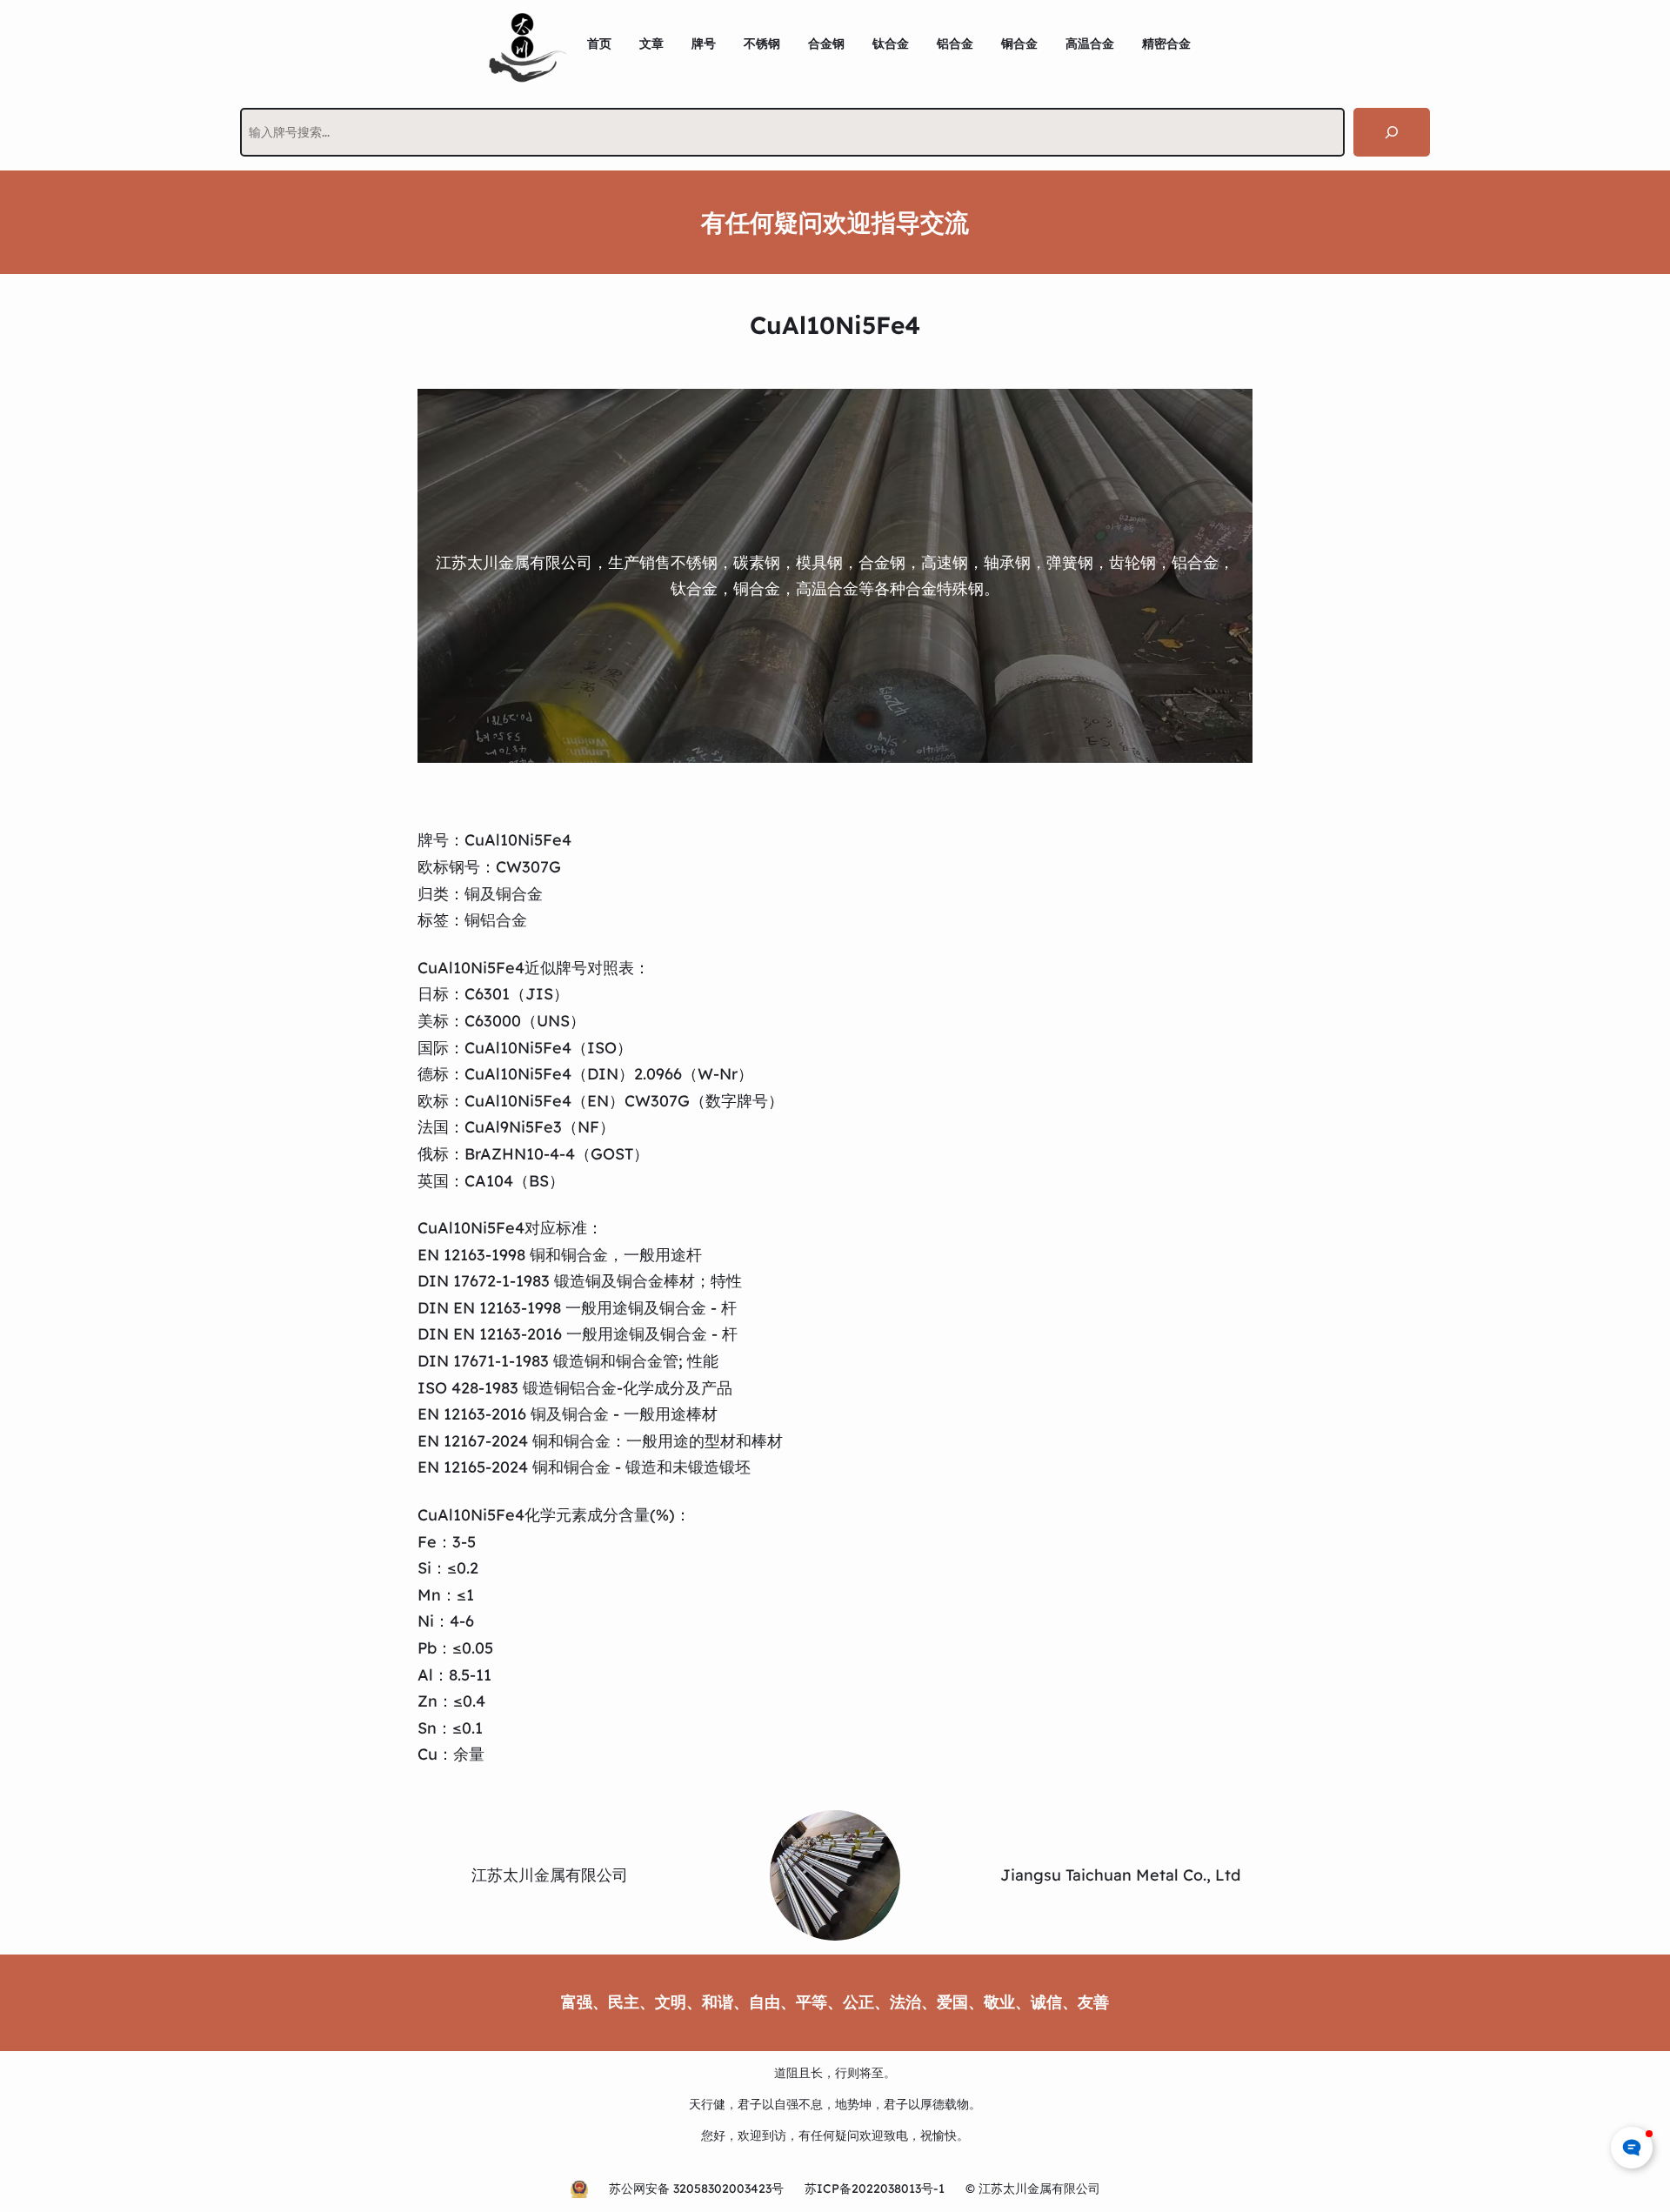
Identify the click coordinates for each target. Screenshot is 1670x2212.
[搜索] (1392, 132)
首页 (599, 43)
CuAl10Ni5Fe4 (518, 840)
